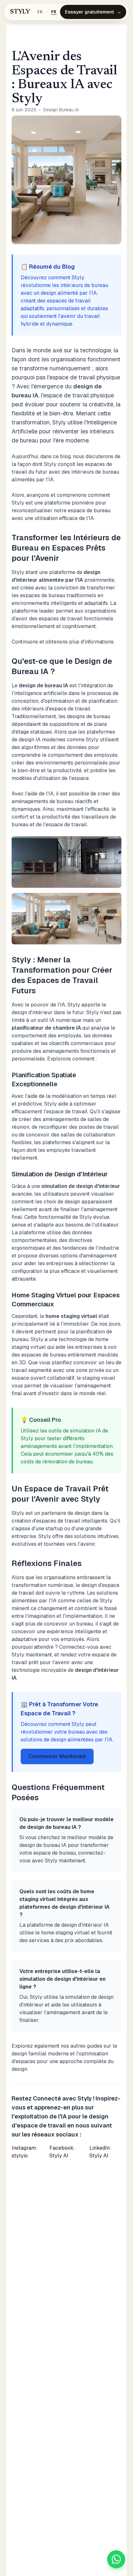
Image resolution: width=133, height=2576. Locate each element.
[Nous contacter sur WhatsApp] (116, 2559)
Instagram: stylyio (25, 2152)
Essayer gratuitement (93, 12)
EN (40, 12)
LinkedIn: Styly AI (100, 2152)
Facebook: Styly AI (62, 2152)
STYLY (20, 12)
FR (54, 12)
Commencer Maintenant (57, 1756)
